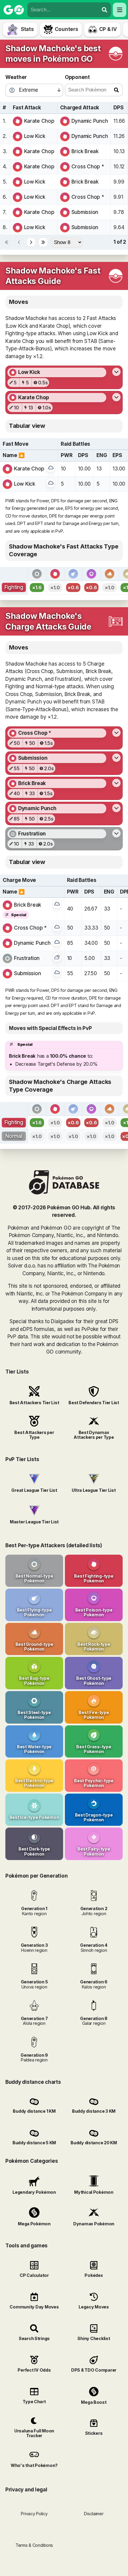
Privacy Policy (34, 2514)
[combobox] (63, 10)
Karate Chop (39, 121)
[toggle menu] (104, 10)
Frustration (27, 958)
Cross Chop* (88, 167)
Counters (67, 29)
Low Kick (35, 136)
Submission (85, 212)
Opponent (77, 77)
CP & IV (108, 29)
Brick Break (85, 151)
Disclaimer (94, 2514)
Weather (16, 77)
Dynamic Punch (90, 121)
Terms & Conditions (34, 2545)
